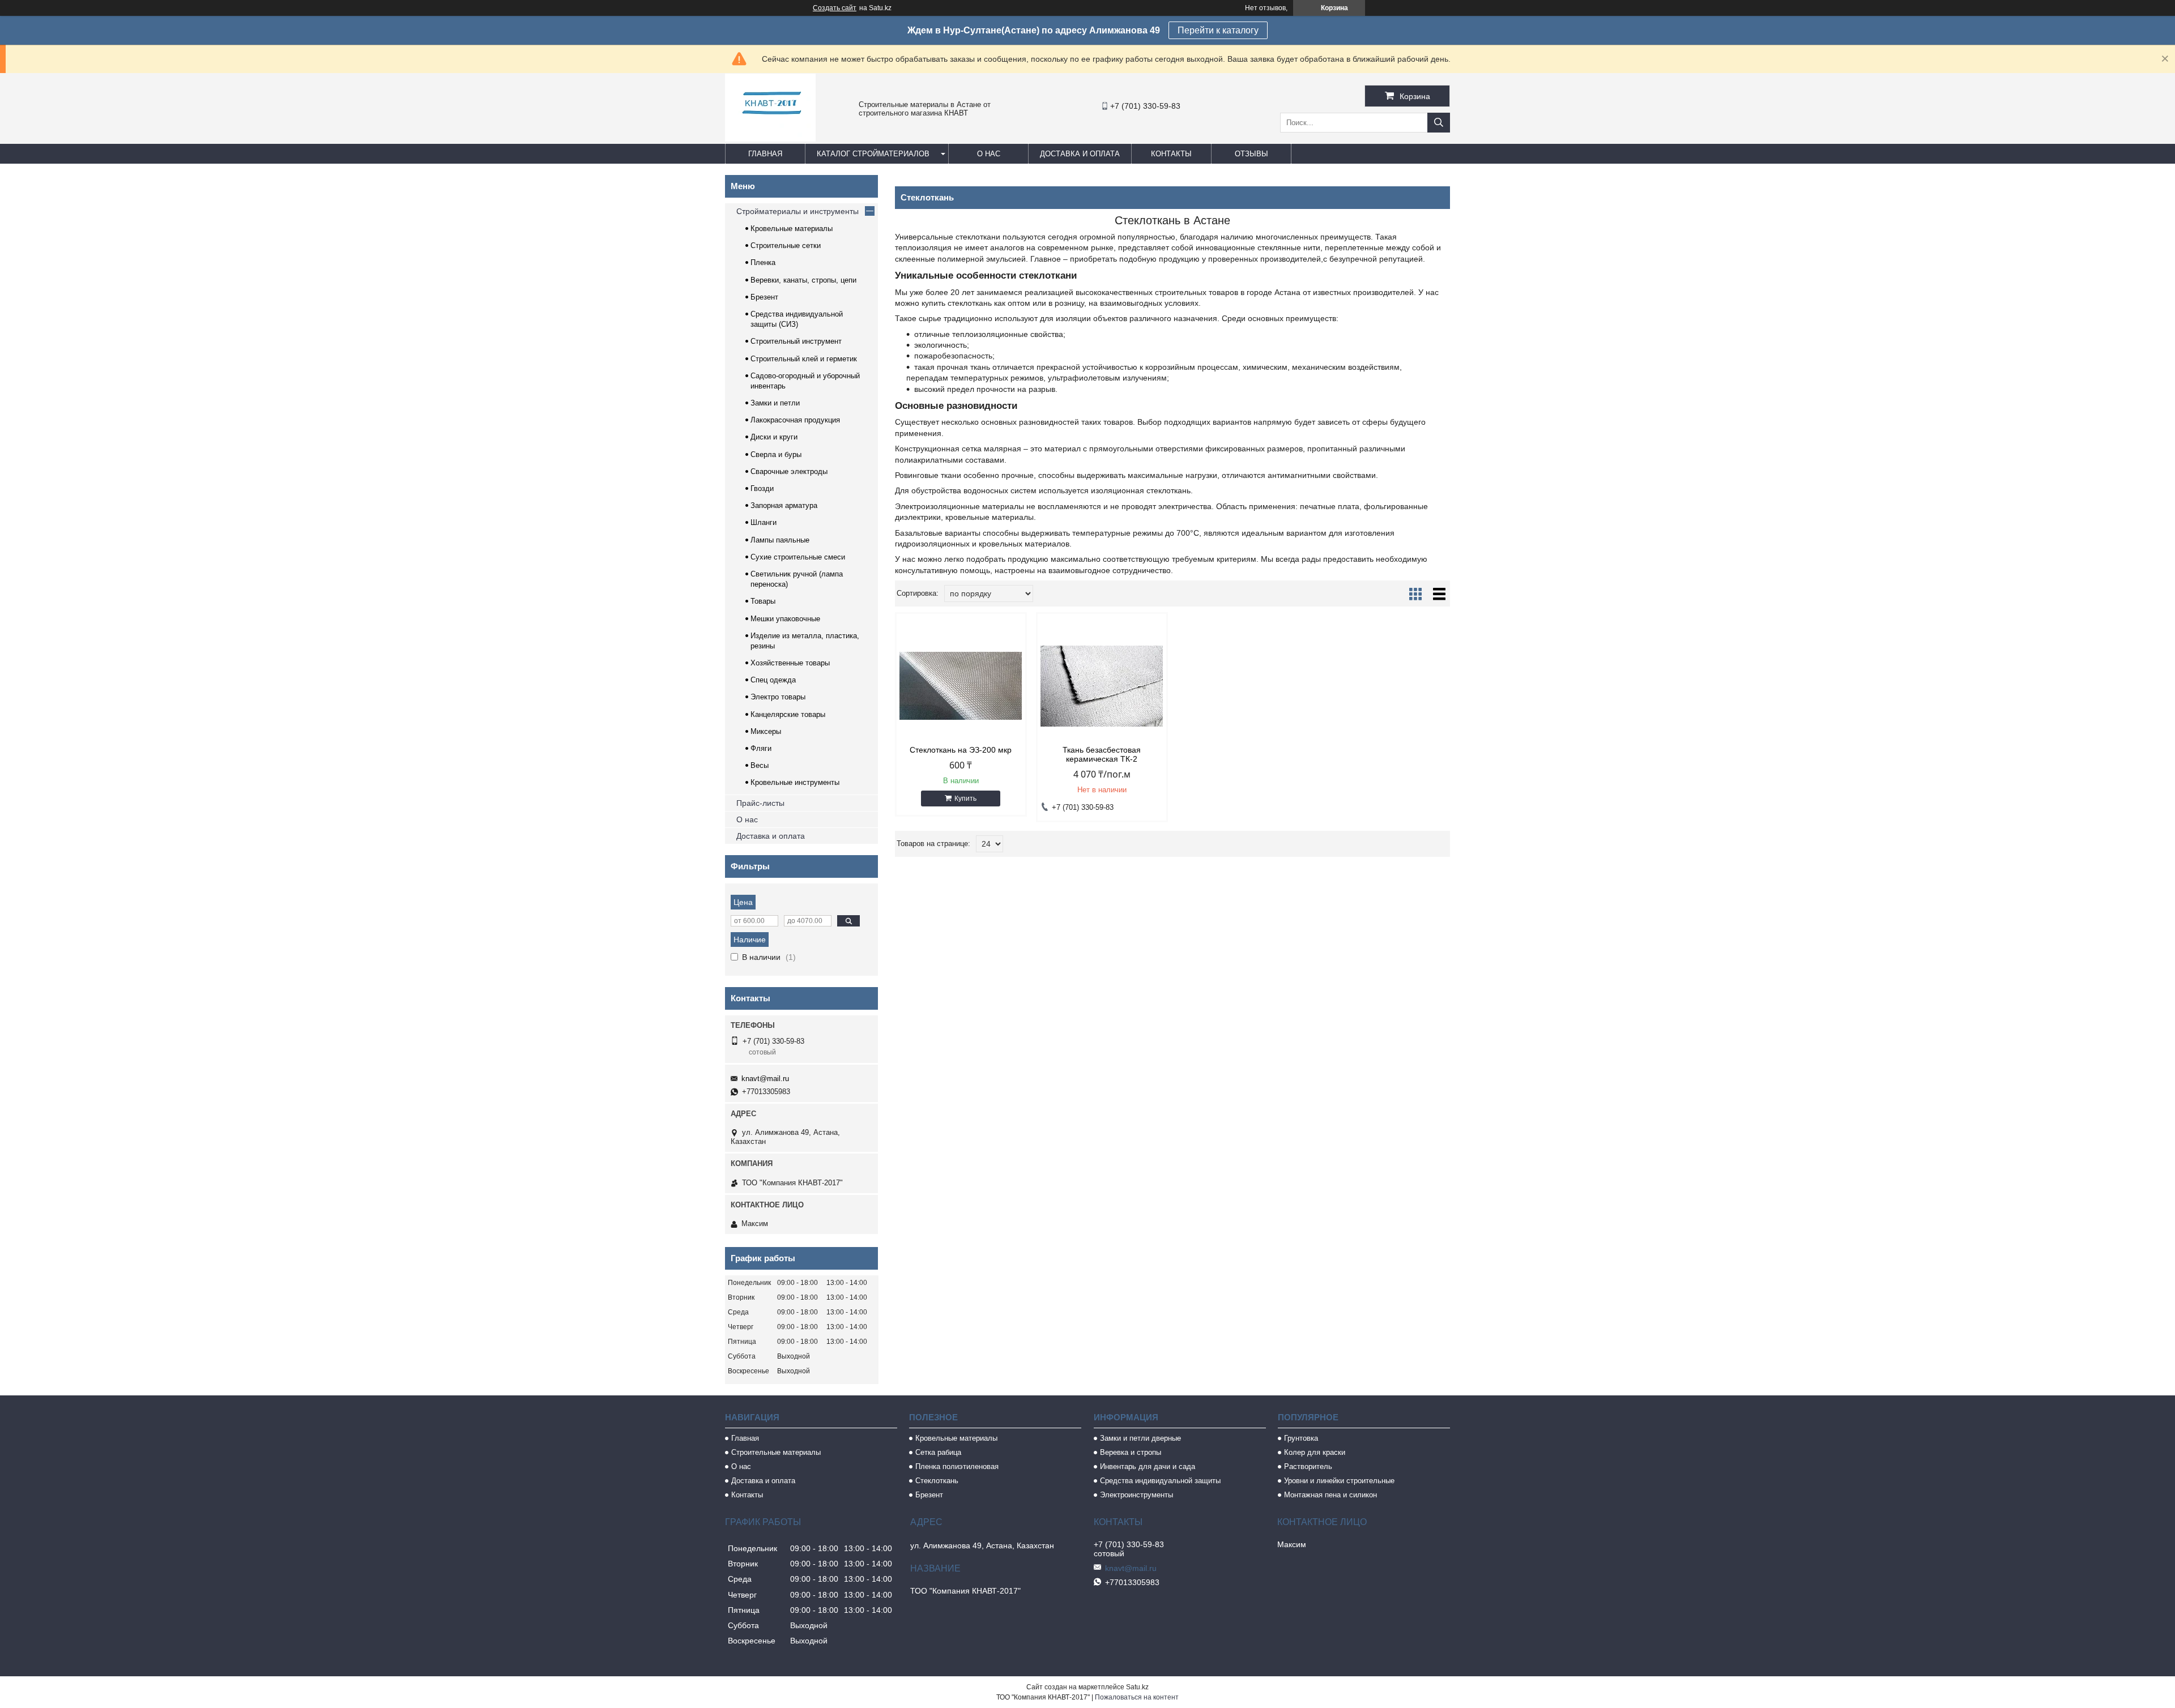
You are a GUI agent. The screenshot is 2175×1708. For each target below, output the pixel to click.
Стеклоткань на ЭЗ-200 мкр (961, 750)
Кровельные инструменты (795, 782)
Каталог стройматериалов (873, 154)
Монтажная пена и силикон (1330, 1495)
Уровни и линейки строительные (1339, 1481)
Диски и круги (774, 437)
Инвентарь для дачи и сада (1148, 1466)
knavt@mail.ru (765, 1079)
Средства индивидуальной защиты (1160, 1481)
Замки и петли (775, 403)
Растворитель (1308, 1466)
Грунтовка (1301, 1438)
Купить (965, 799)
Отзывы (1251, 154)
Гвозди (762, 488)
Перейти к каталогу (1218, 30)
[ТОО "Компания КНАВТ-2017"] (770, 139)
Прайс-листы (760, 803)
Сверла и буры (776, 454)
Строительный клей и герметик (804, 359)
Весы (760, 765)
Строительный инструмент (796, 341)
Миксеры (766, 731)
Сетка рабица (938, 1452)
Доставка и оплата (1080, 154)
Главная (765, 154)
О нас (989, 154)
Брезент (764, 297)
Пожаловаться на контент (1137, 1697)
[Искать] (1439, 123)
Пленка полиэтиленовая (957, 1466)
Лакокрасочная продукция (795, 420)
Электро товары (778, 697)
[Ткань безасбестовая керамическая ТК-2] (1102, 686)
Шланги (764, 522)
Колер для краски (1315, 1452)
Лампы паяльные (780, 540)
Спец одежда (773, 680)
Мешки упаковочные (785, 619)
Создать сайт (835, 8)
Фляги (761, 748)
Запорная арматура (784, 505)
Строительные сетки (786, 245)
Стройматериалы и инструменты (797, 211)
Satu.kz (1137, 1687)
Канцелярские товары (788, 714)
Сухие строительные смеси (798, 557)
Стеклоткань (937, 1481)
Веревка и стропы (1131, 1452)
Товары (763, 601)
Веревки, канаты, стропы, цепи (803, 280)
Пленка (763, 262)
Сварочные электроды (789, 471)
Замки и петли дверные (1140, 1438)
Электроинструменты (1136, 1495)
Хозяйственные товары (790, 663)
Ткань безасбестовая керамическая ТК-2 (1102, 754)
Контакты (1171, 154)
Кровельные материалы (792, 229)
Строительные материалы (776, 1452)
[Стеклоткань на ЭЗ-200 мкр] (961, 686)
